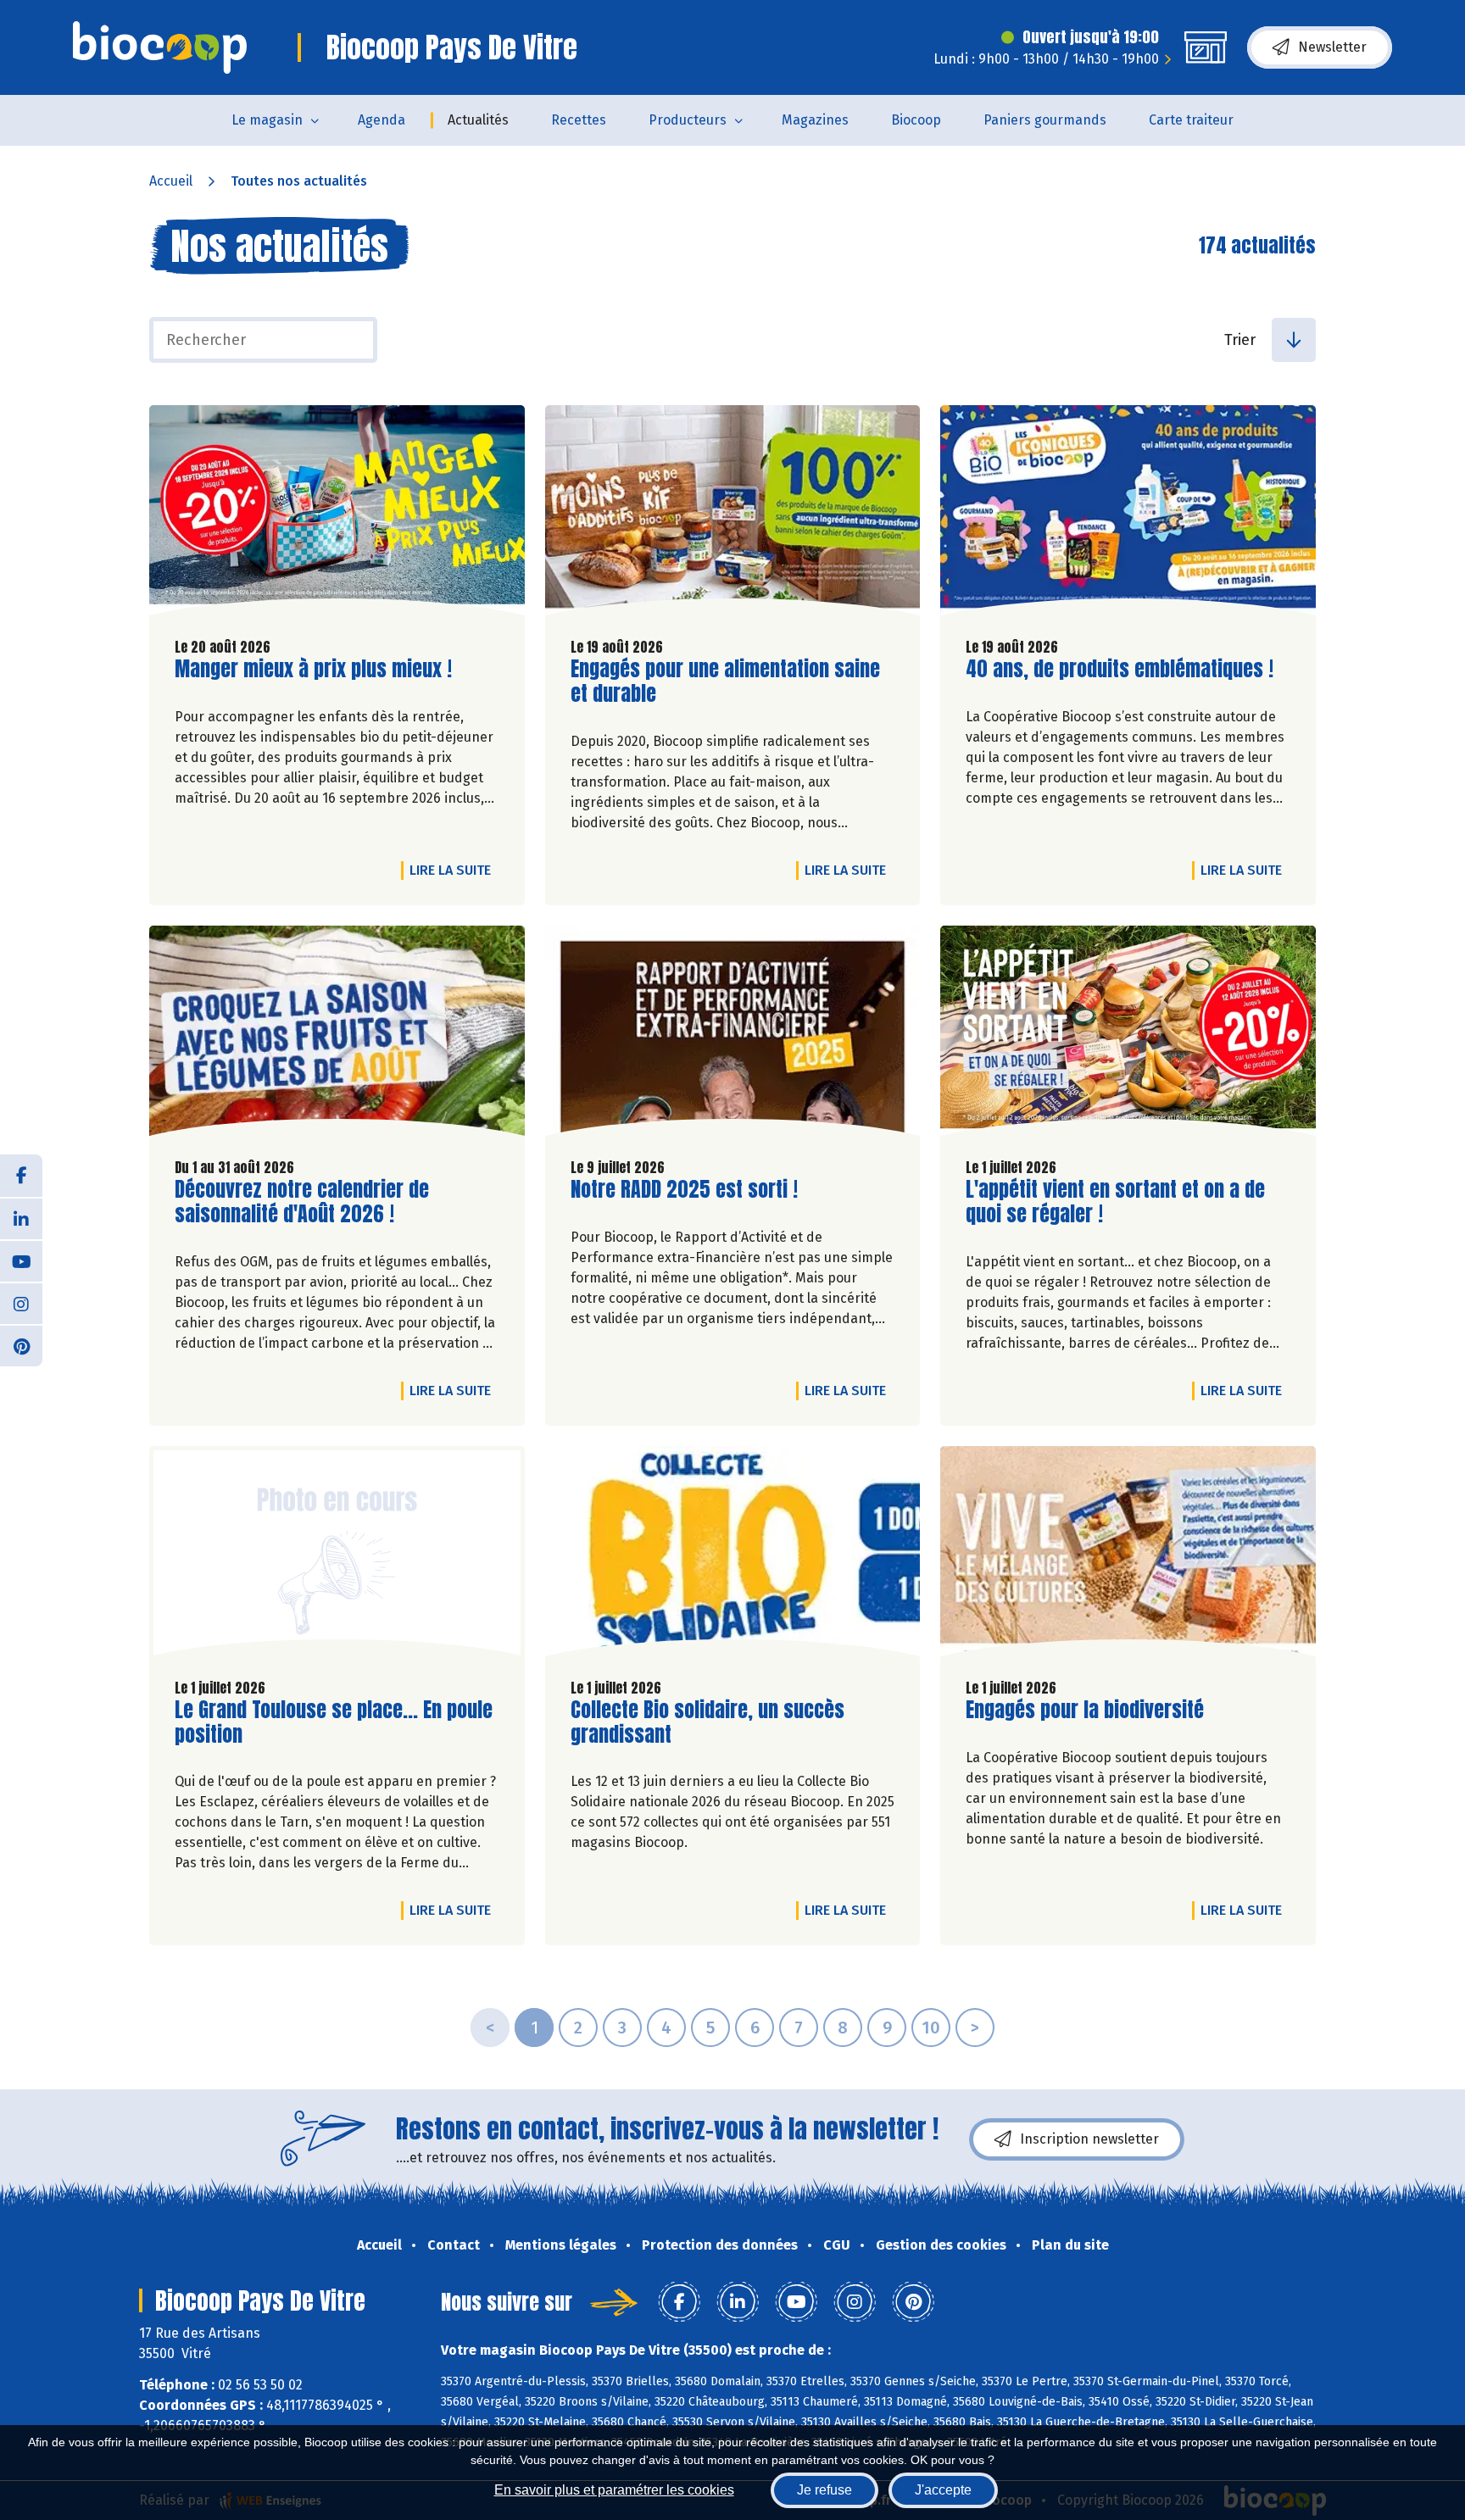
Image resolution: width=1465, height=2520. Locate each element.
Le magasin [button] (267, 120)
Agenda (382, 120)
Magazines (815, 120)
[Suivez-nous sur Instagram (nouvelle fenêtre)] (21, 1303)
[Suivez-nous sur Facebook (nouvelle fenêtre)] (21, 1176)
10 (931, 2028)
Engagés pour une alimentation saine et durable (725, 681)
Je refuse (824, 2490)
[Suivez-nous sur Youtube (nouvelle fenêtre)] (21, 1260)
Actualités (478, 120)
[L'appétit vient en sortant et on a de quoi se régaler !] (1128, 1035)
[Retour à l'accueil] (160, 47)
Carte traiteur (1191, 120)
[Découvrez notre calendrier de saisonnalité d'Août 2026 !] (337, 1035)
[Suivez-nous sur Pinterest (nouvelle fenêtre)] (21, 1345)
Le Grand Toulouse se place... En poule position (334, 1722)
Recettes (579, 120)
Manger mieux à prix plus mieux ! (313, 669)
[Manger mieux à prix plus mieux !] (337, 515)
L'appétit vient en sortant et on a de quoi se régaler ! (1115, 1202)
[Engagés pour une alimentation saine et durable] (733, 515)
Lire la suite (454, 870)
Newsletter (1332, 47)
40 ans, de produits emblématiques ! (1120, 669)
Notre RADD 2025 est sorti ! (684, 1190)
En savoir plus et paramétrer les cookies (614, 2490)
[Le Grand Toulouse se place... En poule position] (337, 1555)
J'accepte (943, 2490)
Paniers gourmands (1045, 120)
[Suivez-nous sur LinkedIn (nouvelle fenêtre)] (21, 1218)
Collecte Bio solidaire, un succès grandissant (707, 1722)
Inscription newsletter (1089, 2139)
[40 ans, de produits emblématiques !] (1128, 515)
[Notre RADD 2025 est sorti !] (733, 1035)
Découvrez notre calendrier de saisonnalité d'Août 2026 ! (302, 1202)
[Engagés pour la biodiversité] (1128, 1555)
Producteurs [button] (688, 120)
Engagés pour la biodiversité (1085, 1710)
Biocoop (916, 120)
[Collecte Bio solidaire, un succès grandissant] (733, 1555)
